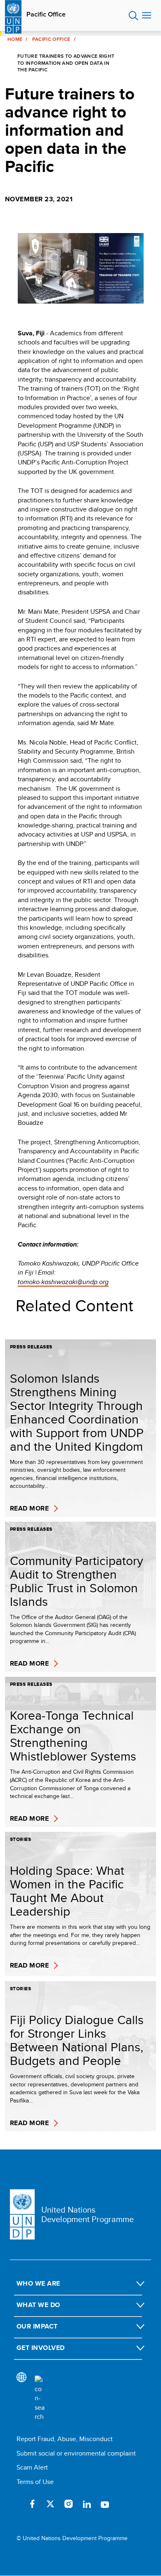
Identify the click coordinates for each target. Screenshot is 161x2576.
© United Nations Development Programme (72, 2538)
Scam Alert (32, 2467)
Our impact (37, 2326)
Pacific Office (46, 14)
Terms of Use (35, 2482)
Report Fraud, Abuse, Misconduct (65, 2439)
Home (15, 39)
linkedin (87, 2504)
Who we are (38, 2283)
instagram (69, 2504)
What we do (38, 2305)
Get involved (41, 2348)
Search (134, 16)
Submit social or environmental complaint (76, 2453)
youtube (105, 2504)
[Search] (40, 2399)
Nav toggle (147, 16)
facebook (32, 2504)
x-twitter (50, 2504)
